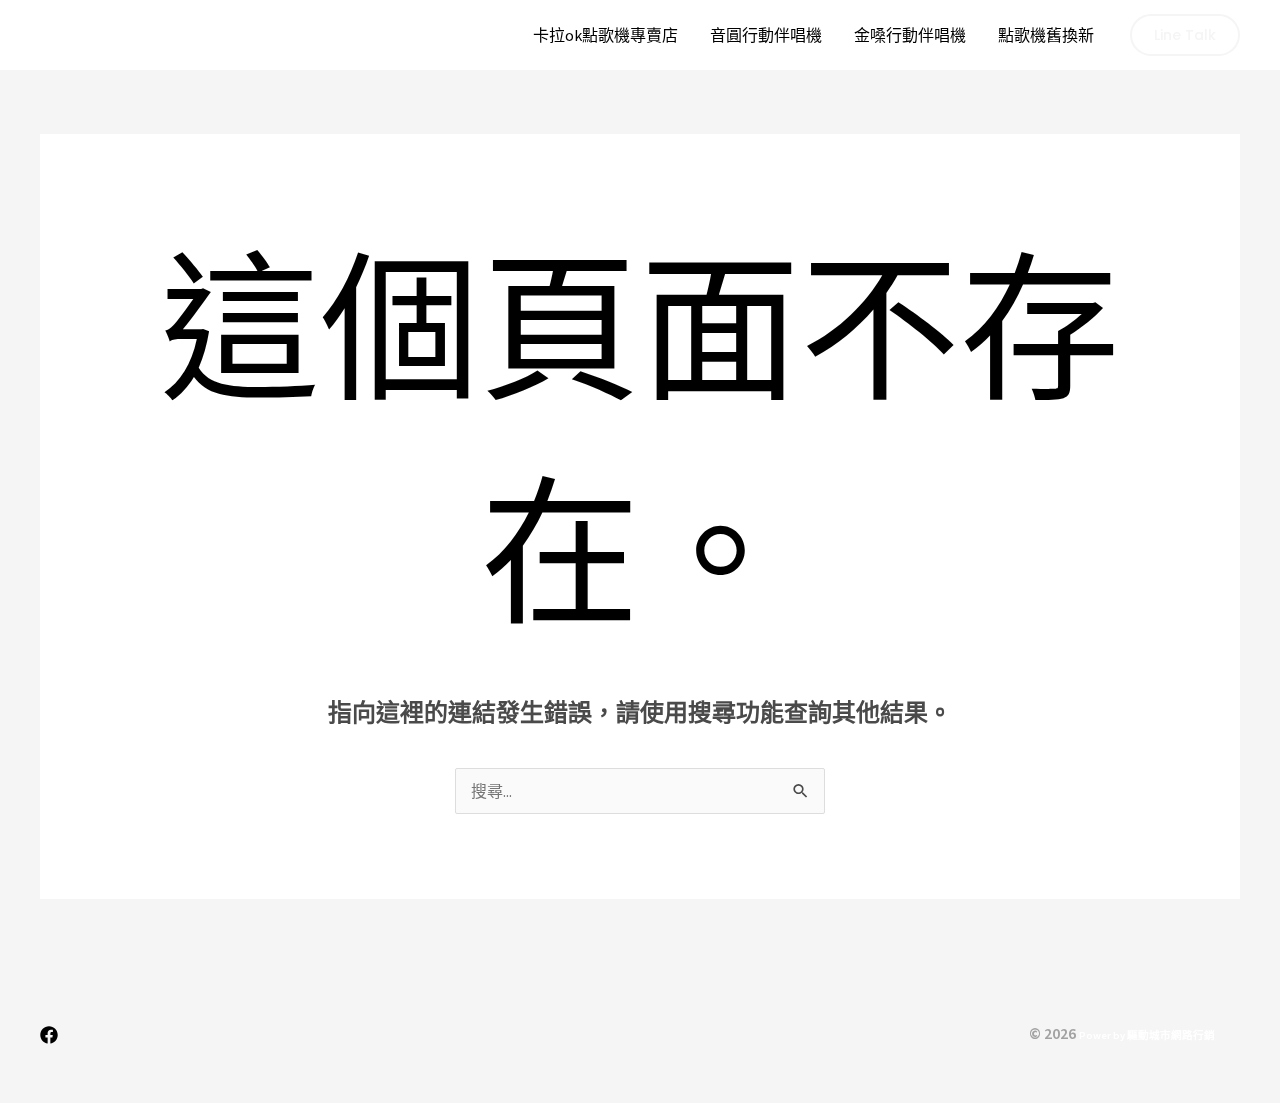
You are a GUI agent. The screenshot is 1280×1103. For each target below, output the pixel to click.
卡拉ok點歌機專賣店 (605, 35)
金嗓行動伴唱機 (910, 35)
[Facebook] (49, 1035)
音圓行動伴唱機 (766, 35)
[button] (1185, 35)
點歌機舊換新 (1046, 35)
